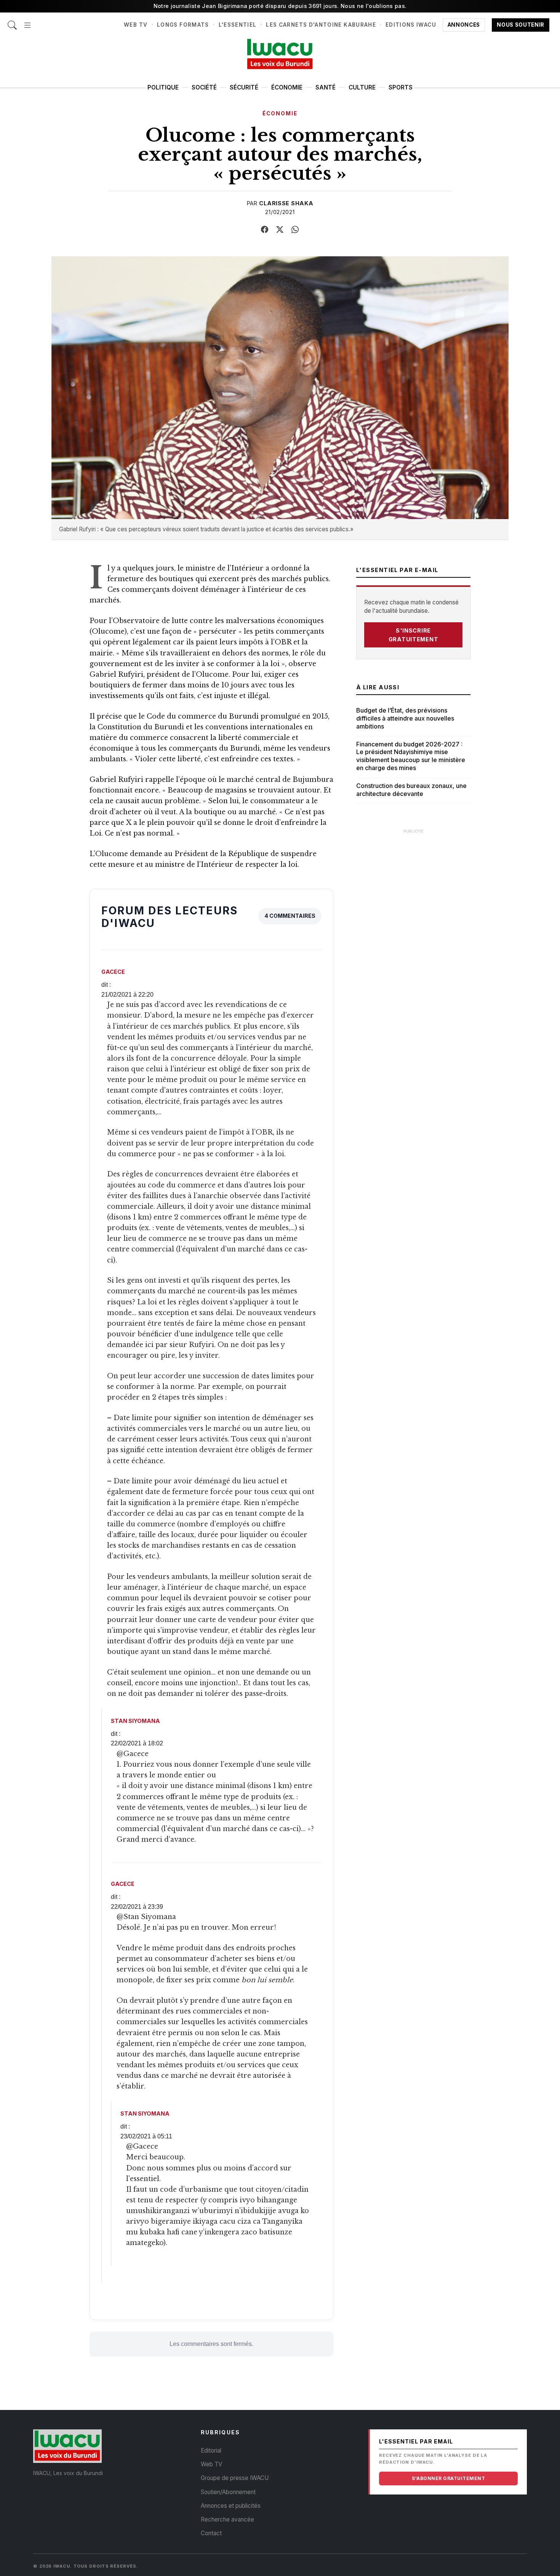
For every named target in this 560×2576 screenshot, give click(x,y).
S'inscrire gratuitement (414, 635)
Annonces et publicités (231, 2506)
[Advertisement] (413, 952)
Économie (287, 87)
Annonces (464, 25)
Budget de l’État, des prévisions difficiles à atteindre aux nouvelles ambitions (405, 718)
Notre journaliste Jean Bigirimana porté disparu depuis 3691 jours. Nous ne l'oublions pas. (280, 6)
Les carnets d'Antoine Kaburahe (321, 25)
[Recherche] (12, 21)
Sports (401, 87)
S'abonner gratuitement (448, 2478)
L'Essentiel (238, 25)
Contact (211, 2533)
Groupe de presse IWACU (235, 2478)
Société (204, 87)
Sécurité (244, 87)
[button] (27, 21)
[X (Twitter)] (280, 230)
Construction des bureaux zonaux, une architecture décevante (411, 790)
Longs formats (183, 25)
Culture (362, 87)
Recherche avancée (227, 2519)
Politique (163, 87)
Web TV (136, 25)
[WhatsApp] (295, 230)
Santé (326, 87)
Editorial (211, 2451)
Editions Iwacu (411, 25)
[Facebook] (265, 230)
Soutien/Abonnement (228, 2492)
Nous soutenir (521, 25)
